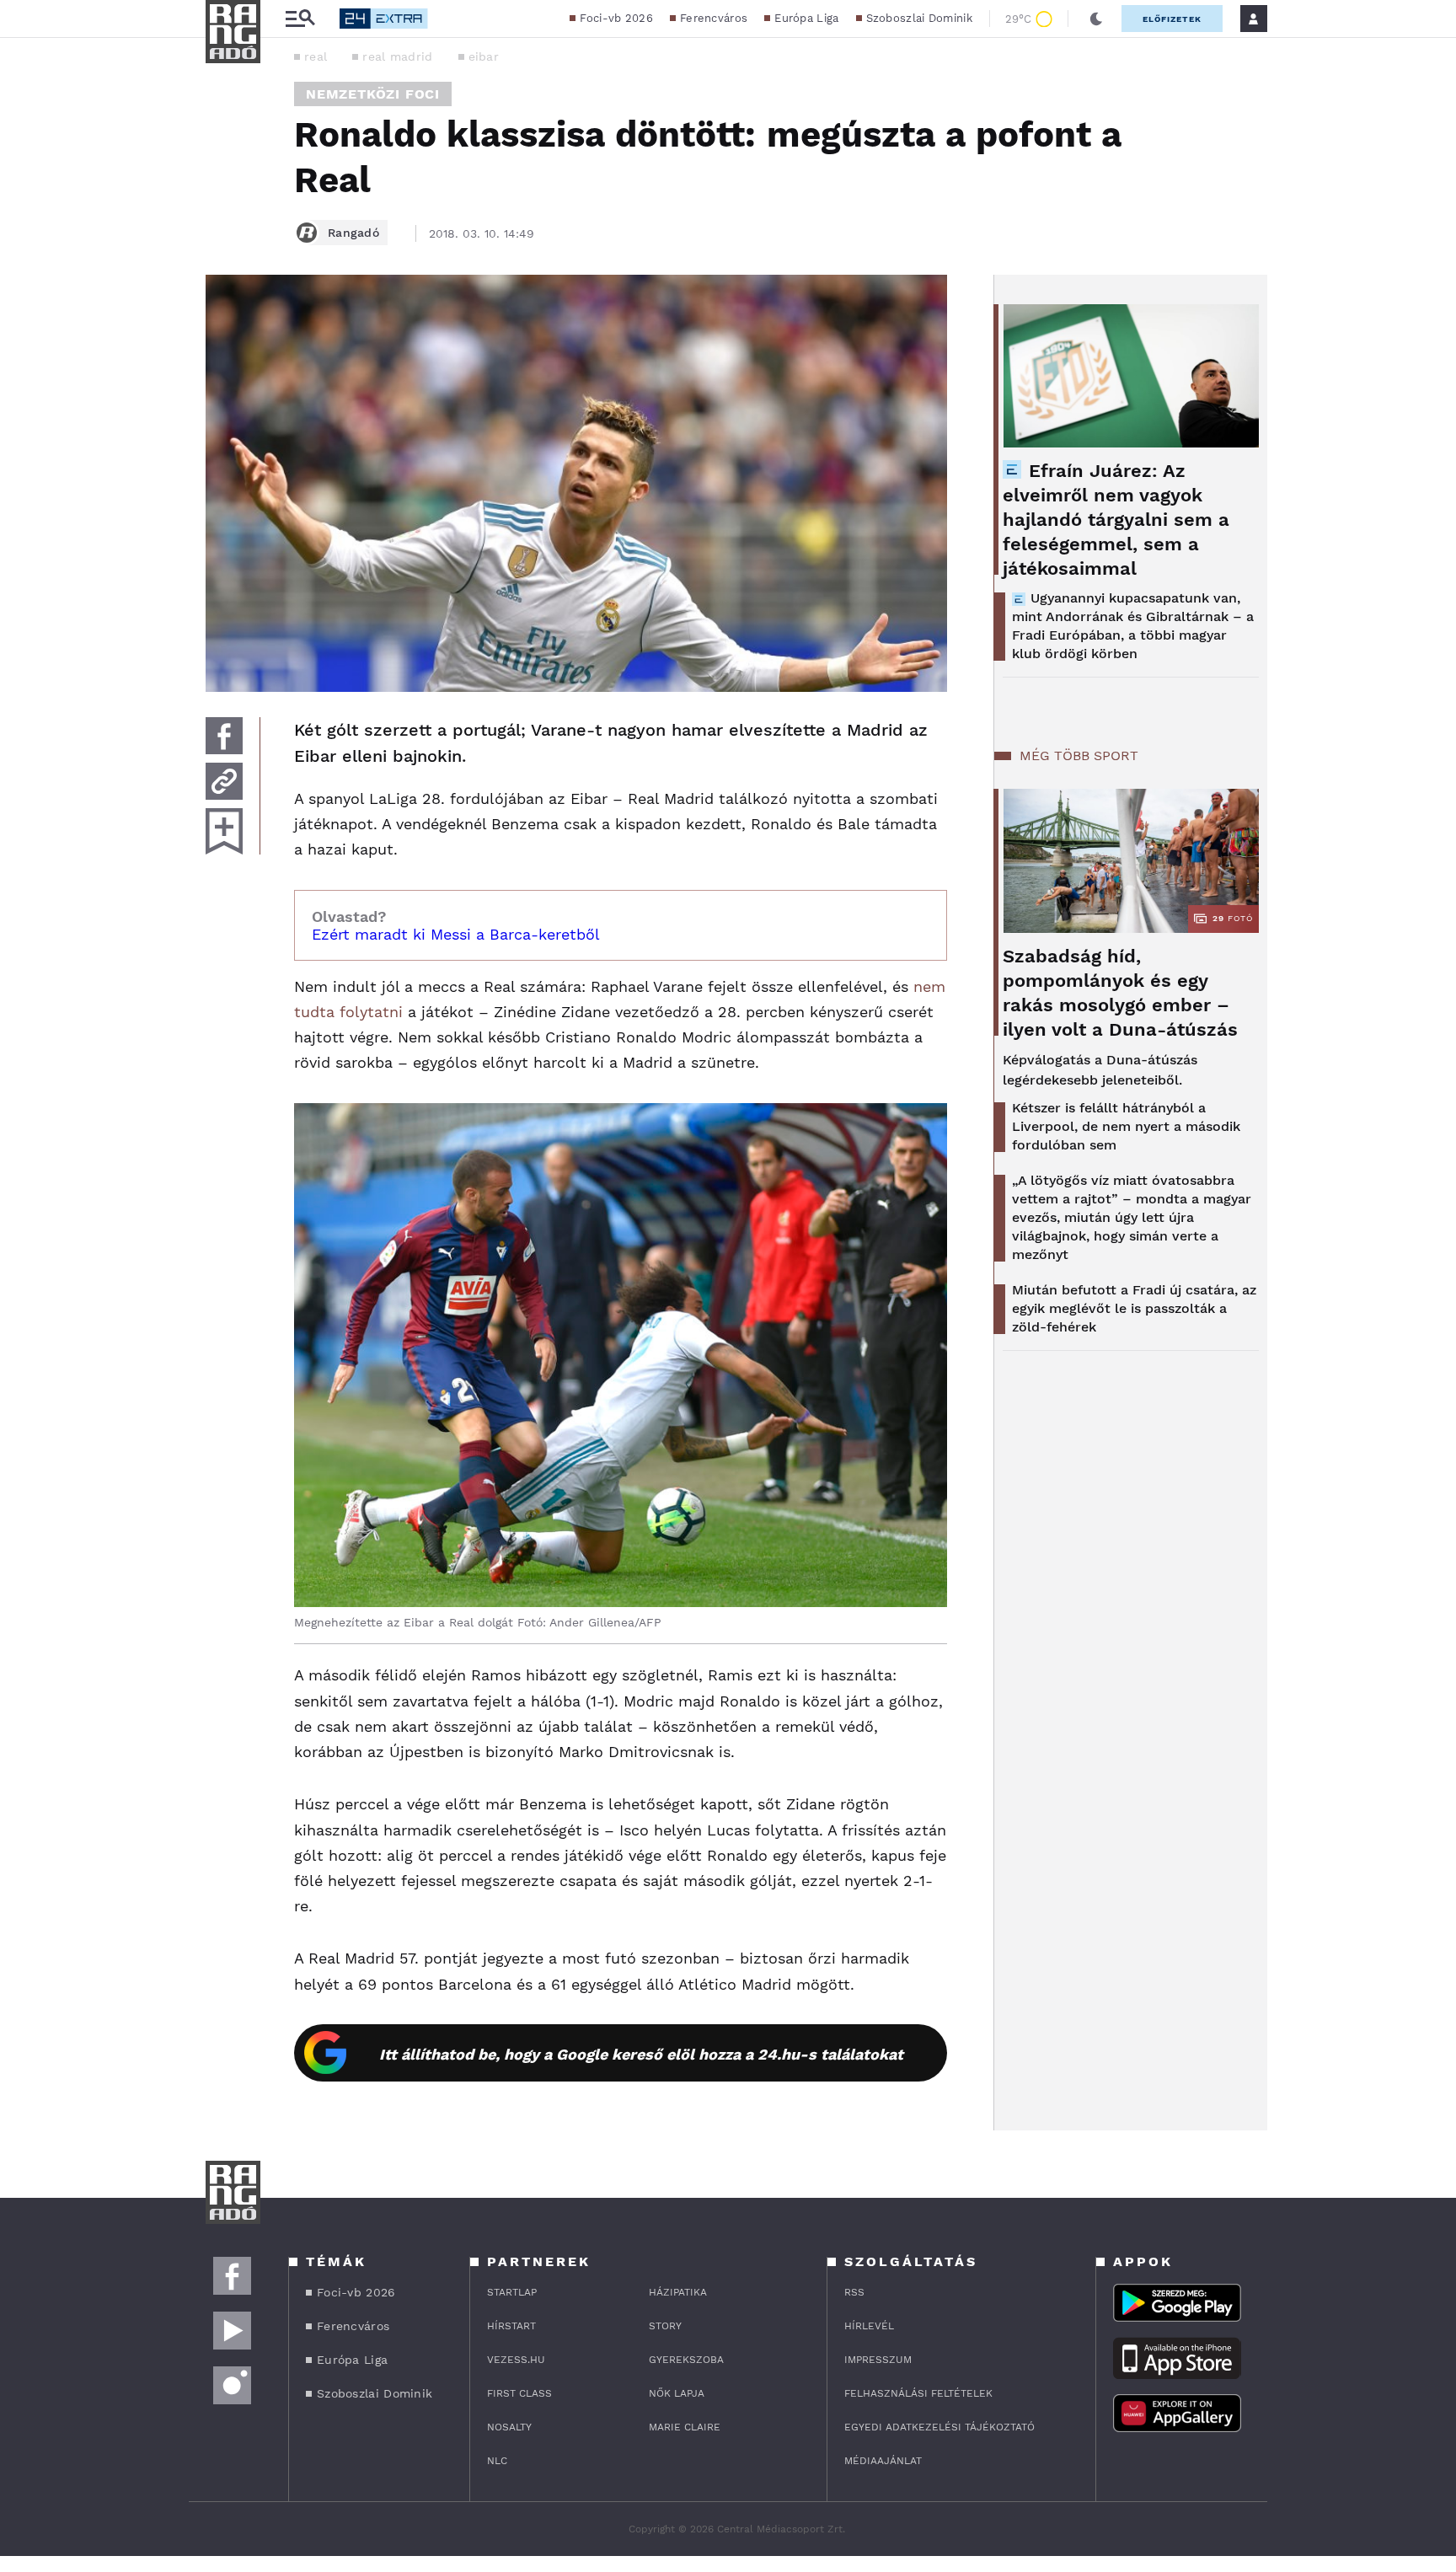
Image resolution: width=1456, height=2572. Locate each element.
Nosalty (509, 2427)
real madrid (397, 56)
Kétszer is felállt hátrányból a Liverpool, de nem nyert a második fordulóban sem (1126, 1126)
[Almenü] (300, 19)
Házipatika (678, 2292)
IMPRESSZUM (878, 2360)
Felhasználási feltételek (918, 2393)
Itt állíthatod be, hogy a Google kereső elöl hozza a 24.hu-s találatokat (641, 2054)
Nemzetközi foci (373, 94)
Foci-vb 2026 (616, 18)
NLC (497, 2461)
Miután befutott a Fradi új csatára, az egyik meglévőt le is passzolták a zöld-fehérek (1134, 1308)
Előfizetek (1172, 19)
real (316, 56)
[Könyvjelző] (224, 831)
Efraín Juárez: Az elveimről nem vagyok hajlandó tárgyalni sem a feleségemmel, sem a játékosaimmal (1116, 520)
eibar (484, 56)
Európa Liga (806, 18)
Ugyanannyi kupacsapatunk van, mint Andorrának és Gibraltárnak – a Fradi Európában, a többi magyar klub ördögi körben (1133, 626)
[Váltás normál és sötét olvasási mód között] (1096, 19)
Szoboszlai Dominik (919, 18)
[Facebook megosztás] (224, 736)
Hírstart (511, 2326)
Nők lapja (677, 2393)
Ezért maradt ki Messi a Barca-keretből (456, 934)
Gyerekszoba (686, 2360)
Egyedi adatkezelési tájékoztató (939, 2427)
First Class (519, 2393)
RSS (854, 2292)
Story (665, 2326)
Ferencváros (714, 18)
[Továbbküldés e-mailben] (224, 781)
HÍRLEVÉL (869, 2326)
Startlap (512, 2292)
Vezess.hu (516, 2360)
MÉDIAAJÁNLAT (883, 2461)
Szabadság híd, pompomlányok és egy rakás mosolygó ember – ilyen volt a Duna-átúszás (1120, 993)
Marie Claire (685, 2427)
